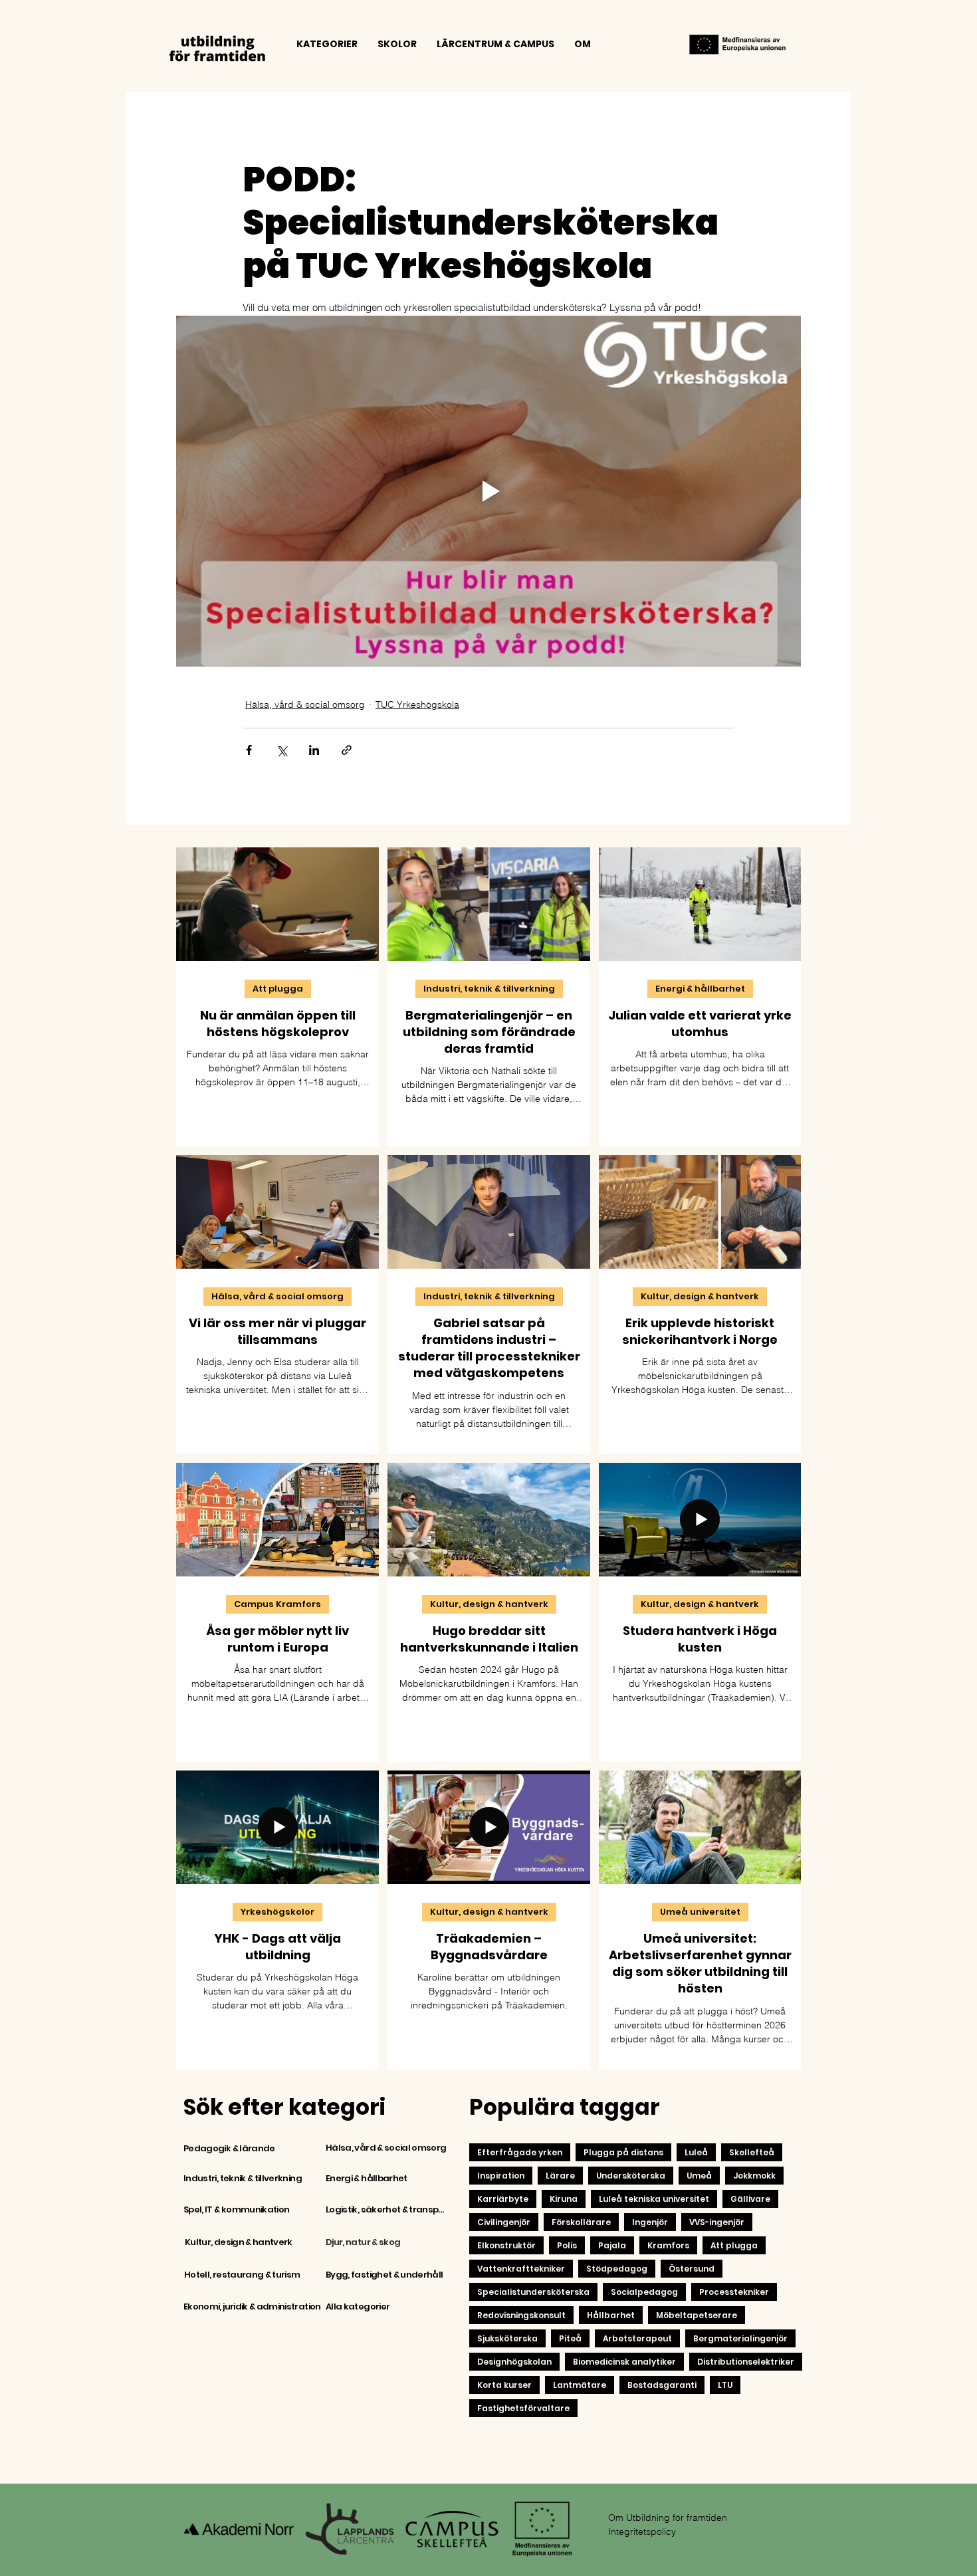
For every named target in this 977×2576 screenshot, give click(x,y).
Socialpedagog (644, 2292)
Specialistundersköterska (533, 2292)
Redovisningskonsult (521, 2315)
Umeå (699, 2176)
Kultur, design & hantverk (700, 1296)
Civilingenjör (504, 2222)
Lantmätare (580, 2385)
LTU (725, 2385)
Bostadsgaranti (662, 2385)
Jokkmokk (754, 2176)
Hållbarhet (611, 2315)
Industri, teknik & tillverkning (489, 989)
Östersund (692, 2269)
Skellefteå (752, 2152)
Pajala (612, 2245)
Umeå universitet (700, 1912)
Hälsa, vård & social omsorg (305, 704)
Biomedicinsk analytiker (624, 2362)
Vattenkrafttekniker (521, 2269)
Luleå (696, 2152)
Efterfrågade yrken (520, 2152)
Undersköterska (631, 2176)
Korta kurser (504, 2385)
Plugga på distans (623, 2152)
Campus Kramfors (277, 1604)
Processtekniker (734, 2292)
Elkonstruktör (506, 2245)
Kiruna (564, 2199)
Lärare (560, 2176)
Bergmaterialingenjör (740, 2338)
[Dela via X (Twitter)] (281, 750)
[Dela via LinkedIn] (314, 750)
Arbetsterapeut (637, 2338)
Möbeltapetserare (697, 2315)
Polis (567, 2245)
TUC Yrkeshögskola (417, 704)
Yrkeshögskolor (277, 1912)
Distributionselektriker (746, 2362)
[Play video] (489, 491)
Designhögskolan (514, 2362)
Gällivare (750, 2199)
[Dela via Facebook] (249, 750)
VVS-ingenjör (717, 2222)
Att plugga (278, 989)
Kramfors (668, 2245)
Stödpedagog (617, 2269)
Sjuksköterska (507, 2338)
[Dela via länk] (347, 750)
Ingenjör (650, 2222)
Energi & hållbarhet (700, 989)
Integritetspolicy (642, 2531)
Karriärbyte (503, 2199)
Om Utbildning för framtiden (668, 2518)
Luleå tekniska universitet (654, 2199)
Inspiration (501, 2176)
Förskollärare (581, 2222)
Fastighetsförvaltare (523, 2408)
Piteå (570, 2338)
